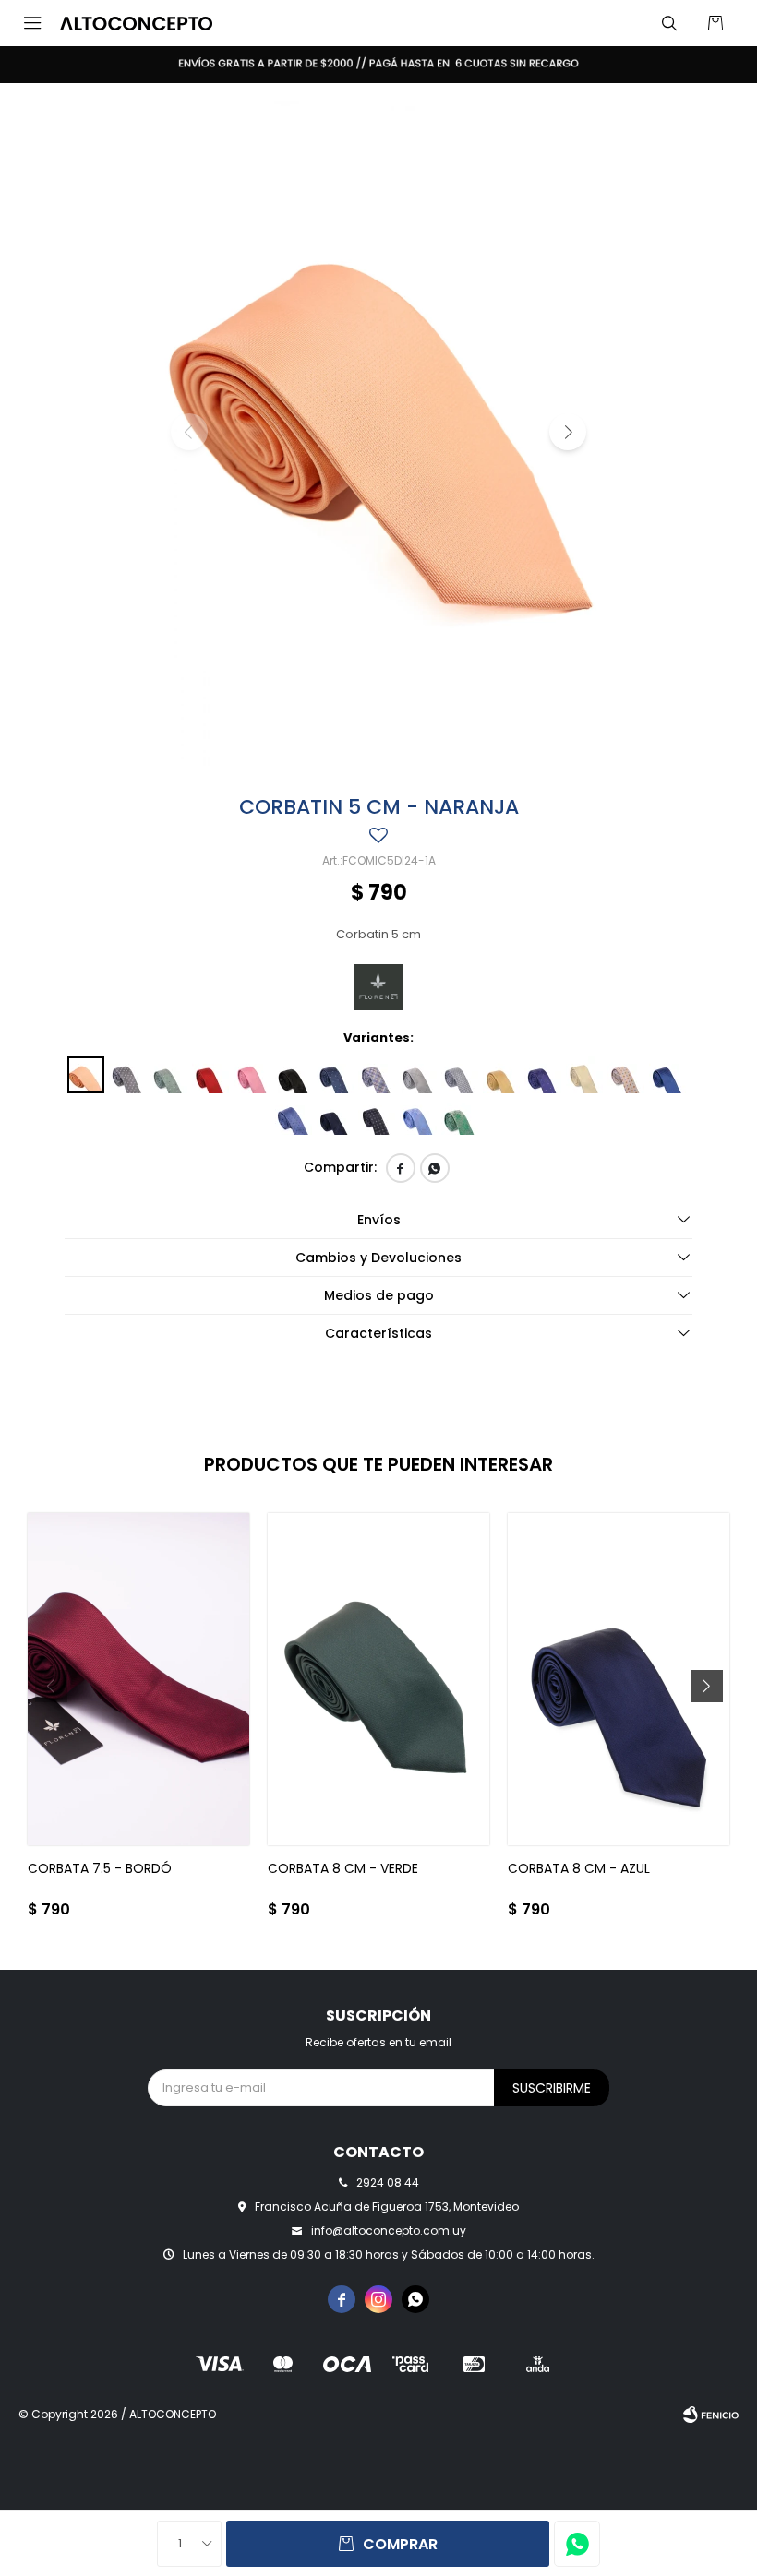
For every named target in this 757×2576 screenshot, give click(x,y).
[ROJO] (210, 1075)
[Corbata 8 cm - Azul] (619, 1679)
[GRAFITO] (418, 1075)
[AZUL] (667, 1075)
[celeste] (418, 1116)
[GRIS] (127, 1075)
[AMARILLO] (501, 1075)
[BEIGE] (584, 1075)
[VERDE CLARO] (169, 1075)
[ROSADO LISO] (252, 1075)
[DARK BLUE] (543, 1075)
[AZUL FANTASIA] (335, 1116)
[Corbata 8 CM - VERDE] (378, 1679)
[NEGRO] (294, 1075)
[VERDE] (460, 1116)
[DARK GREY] (460, 1075)
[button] (669, 23)
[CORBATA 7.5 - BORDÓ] (138, 1679)
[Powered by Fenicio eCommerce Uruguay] (711, 2415)
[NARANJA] (86, 1075)
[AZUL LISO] (294, 1116)
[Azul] (377, 1116)
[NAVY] (335, 1075)
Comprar (400, 2544)
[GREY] (377, 1075)
